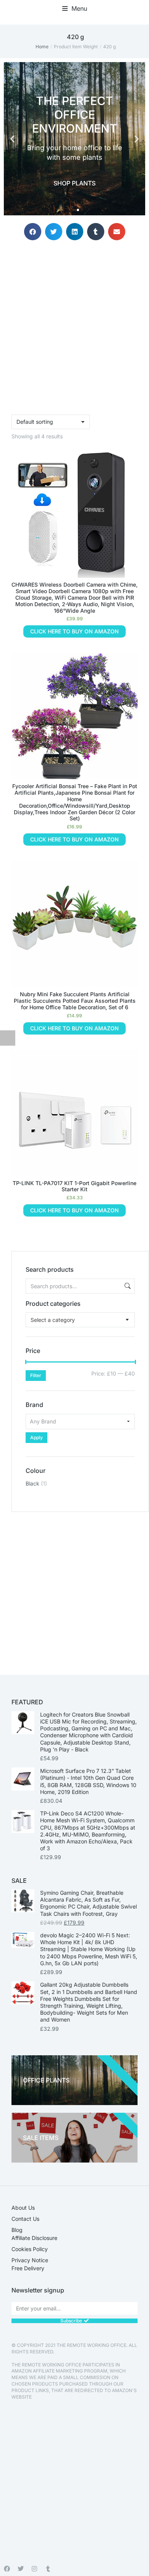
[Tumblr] (48, 2569)
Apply (36, 1437)
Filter (36, 1375)
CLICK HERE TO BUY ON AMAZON (74, 631)
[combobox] (80, 1320)
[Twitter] (21, 2569)
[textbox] (53, 1320)
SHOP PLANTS (74, 183)
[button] (75, 8)
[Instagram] (34, 2569)
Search (127, 1286)
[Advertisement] (74, 1587)
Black (32, 1483)
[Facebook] (7, 2569)
